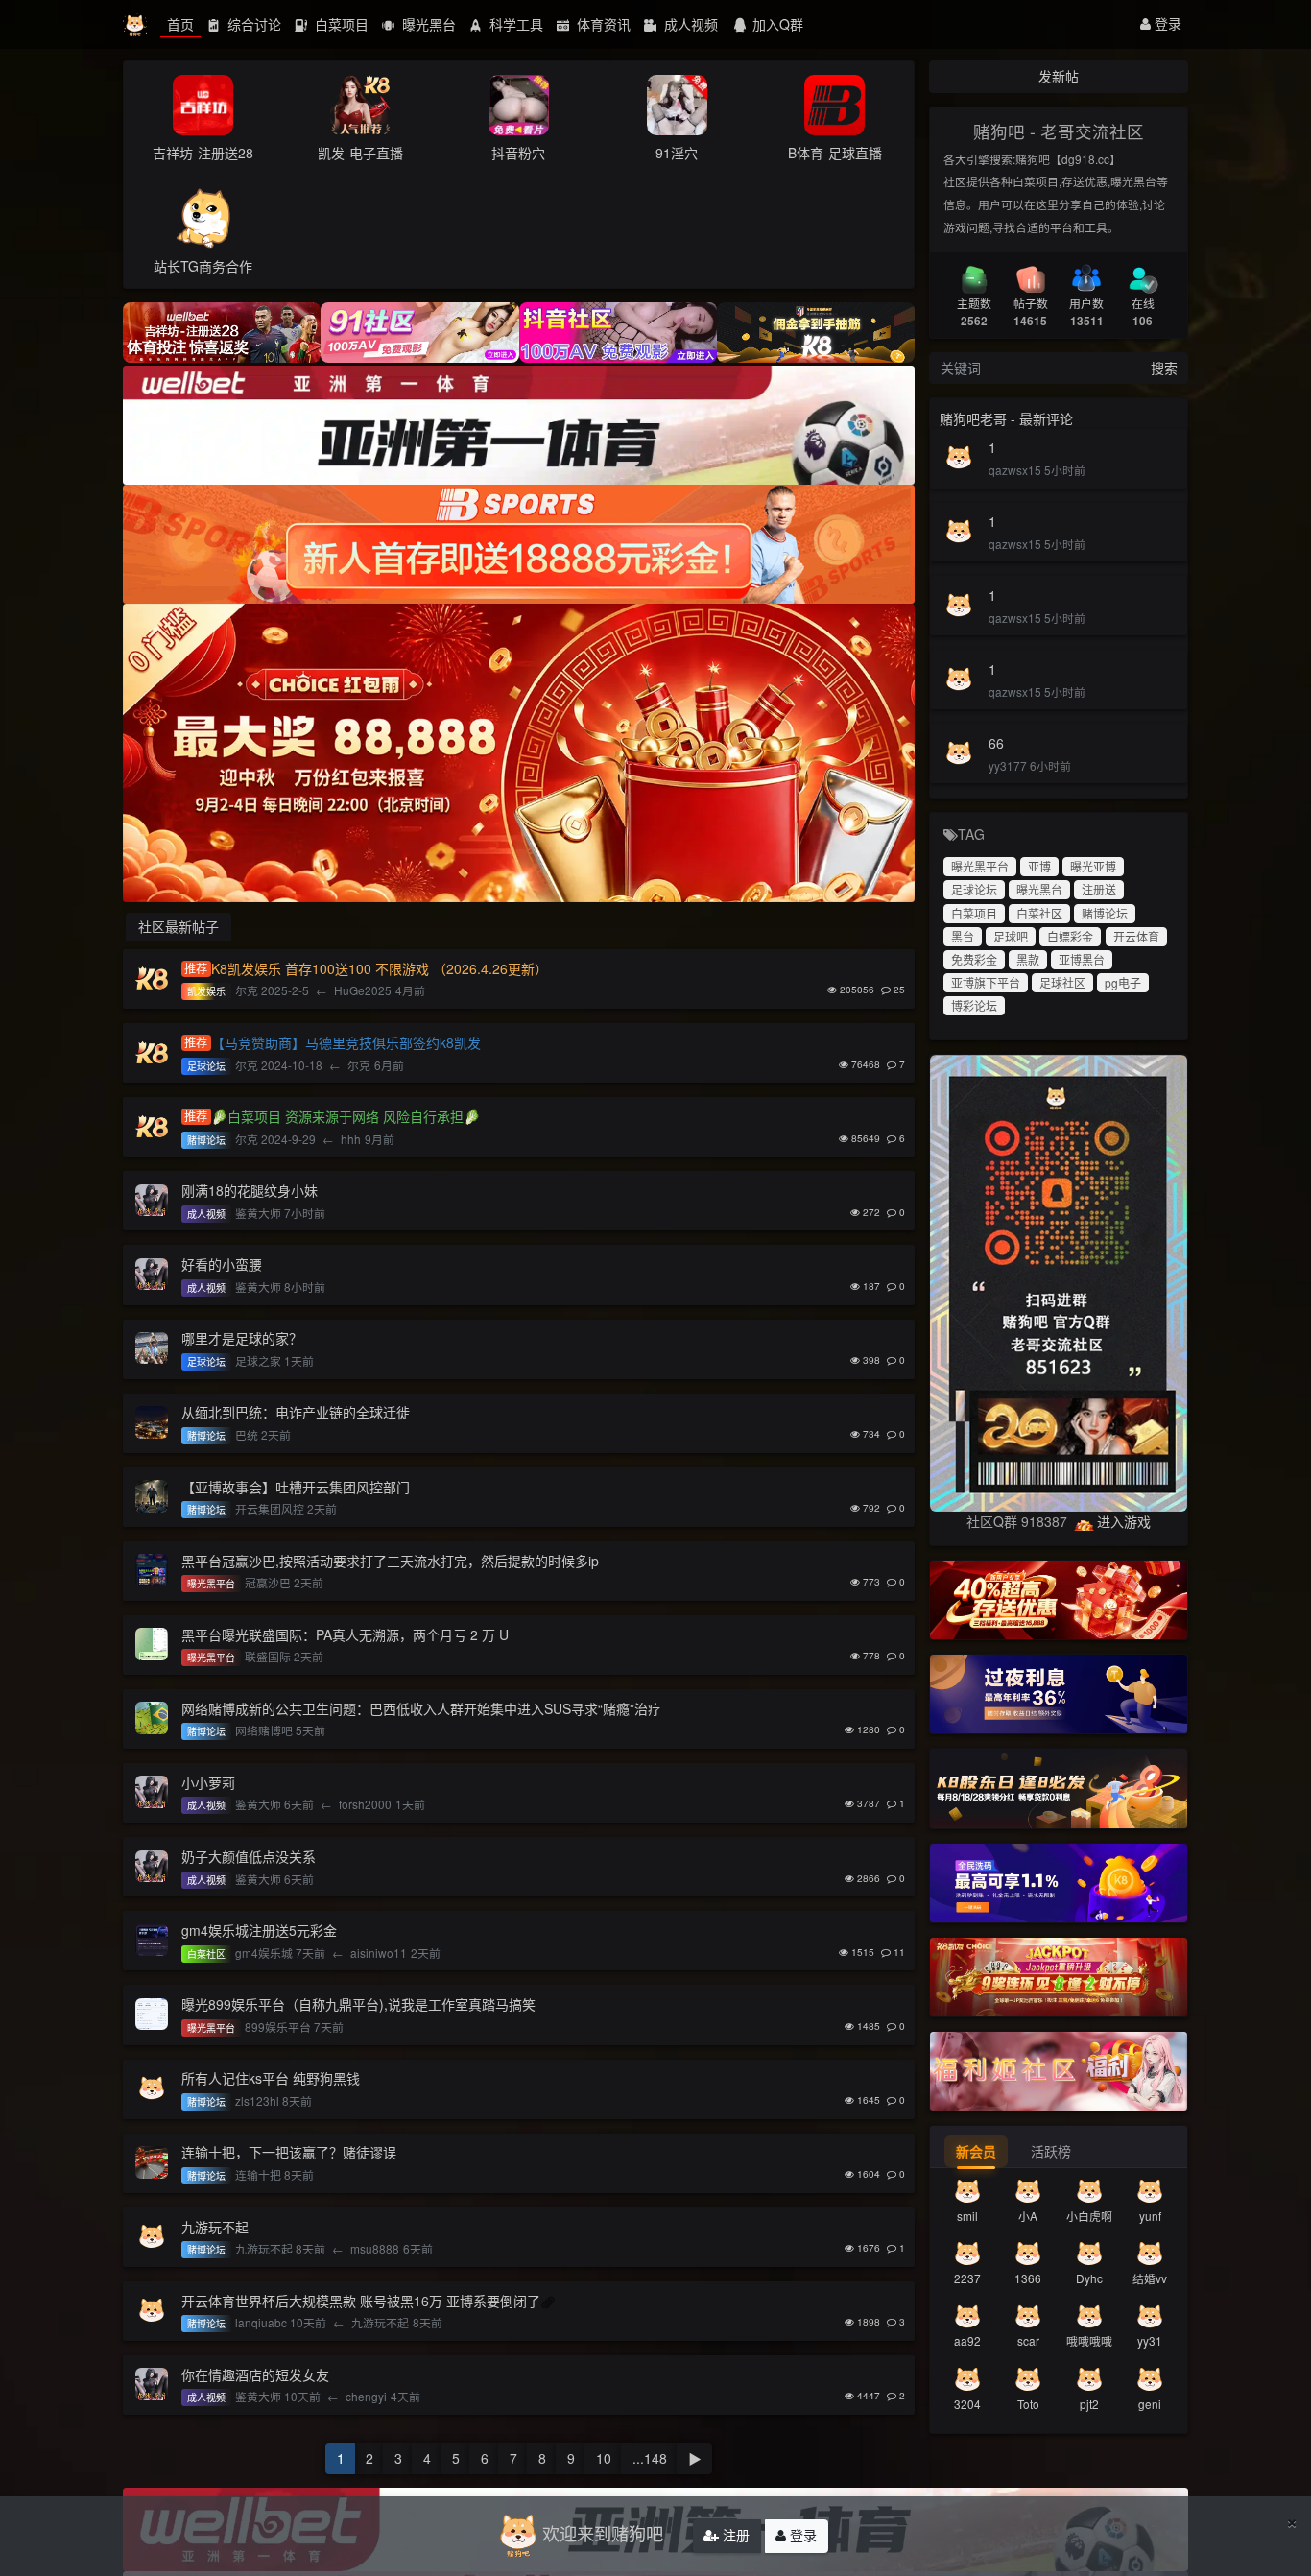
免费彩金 (974, 959)
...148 (650, 2458)
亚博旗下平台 (986, 982)
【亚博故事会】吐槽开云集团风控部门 (296, 1487)
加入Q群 (778, 24)
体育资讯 (602, 24)
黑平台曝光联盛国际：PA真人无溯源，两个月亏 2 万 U (345, 1634)
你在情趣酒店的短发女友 (255, 2374)
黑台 (963, 936)
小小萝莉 (208, 1782)
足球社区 (1062, 982)
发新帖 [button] (1059, 76)
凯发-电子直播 (360, 153)
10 (604, 2458)
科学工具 (514, 24)
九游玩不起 (215, 2227)
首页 (180, 24)
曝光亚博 (1093, 866)
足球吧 (1011, 936)
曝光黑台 (427, 24)
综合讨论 (252, 24)
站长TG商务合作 (203, 266)
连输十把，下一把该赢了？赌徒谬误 (289, 2152)
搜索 (1164, 368)
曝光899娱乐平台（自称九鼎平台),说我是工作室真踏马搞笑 (358, 2004)
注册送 (1099, 889)
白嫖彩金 (1070, 936)
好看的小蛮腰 (222, 1264)
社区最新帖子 (179, 926)
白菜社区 (1039, 913)
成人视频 (689, 24)
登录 (1166, 23)
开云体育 (1136, 936)
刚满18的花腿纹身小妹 (250, 1190)
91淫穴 (677, 153)
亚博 (1039, 866)
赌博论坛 (1105, 913)
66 (996, 743)
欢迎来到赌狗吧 (603, 2533)
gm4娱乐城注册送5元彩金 (259, 1930)
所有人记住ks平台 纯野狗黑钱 (271, 2078)
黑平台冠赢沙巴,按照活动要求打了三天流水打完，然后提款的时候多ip (390, 1561)
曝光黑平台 (980, 866)
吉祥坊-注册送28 (203, 153)
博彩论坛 (974, 1005)
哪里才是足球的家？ (242, 1338)
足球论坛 (974, 889)
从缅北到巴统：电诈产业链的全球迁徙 (296, 1412)
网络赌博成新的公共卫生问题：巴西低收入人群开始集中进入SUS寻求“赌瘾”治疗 (421, 1708)
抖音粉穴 (518, 153)
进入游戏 (1124, 1521)
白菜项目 (340, 24)
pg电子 (1123, 982)
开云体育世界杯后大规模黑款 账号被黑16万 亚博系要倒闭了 (361, 2301)
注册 (734, 2535)
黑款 (1028, 959)
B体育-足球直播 (835, 153)
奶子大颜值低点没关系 (249, 1856)
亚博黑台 (1082, 959)
